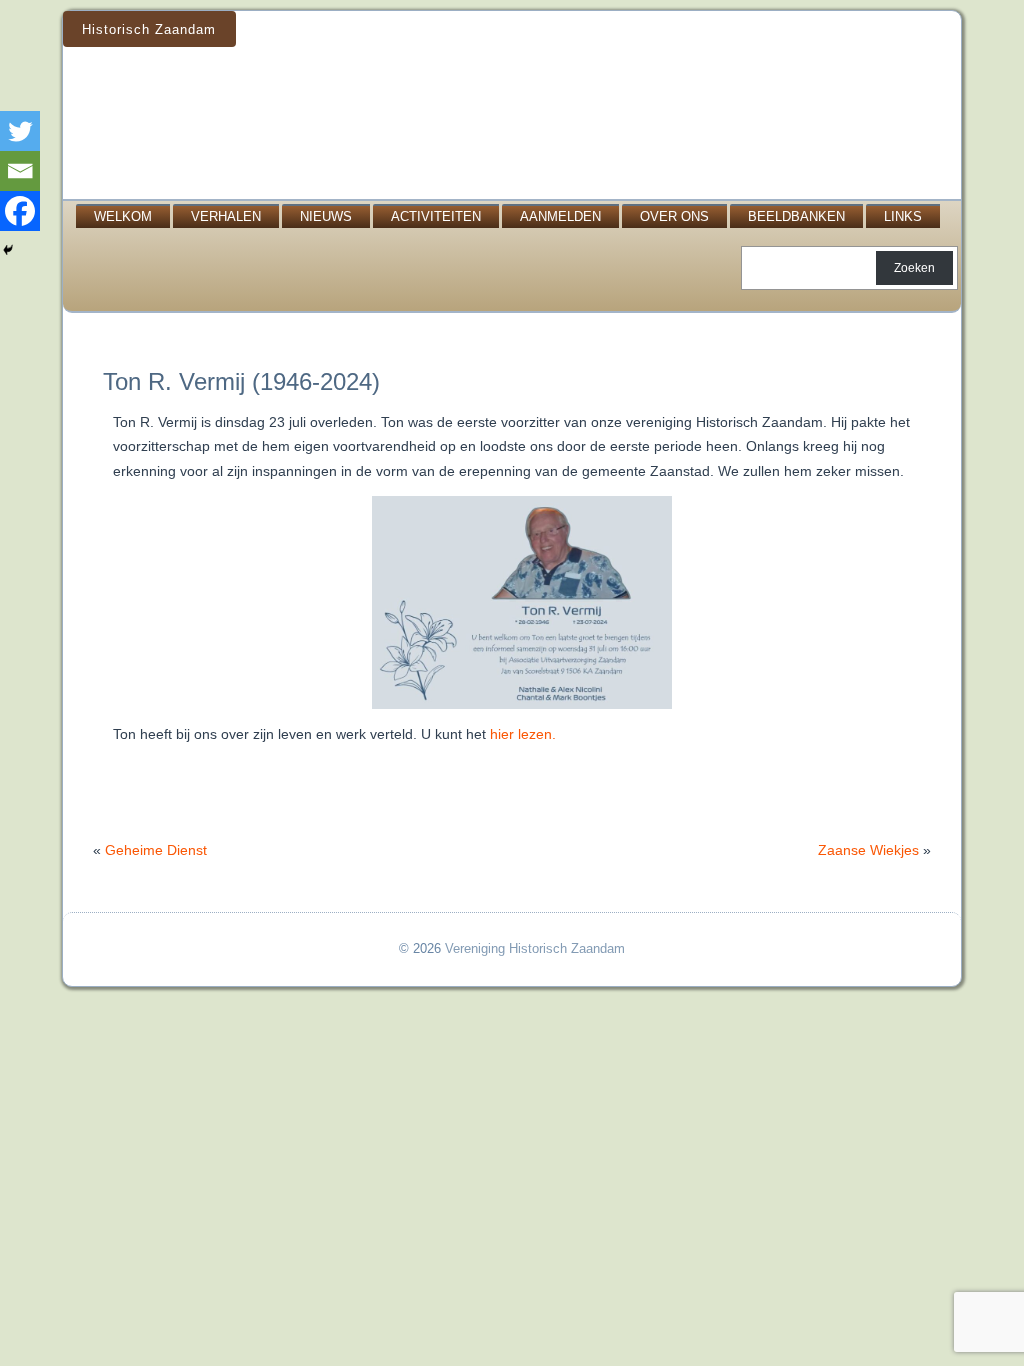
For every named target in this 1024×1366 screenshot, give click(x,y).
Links (903, 216)
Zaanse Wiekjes (868, 850)
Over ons (674, 216)
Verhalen (226, 216)
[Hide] (8, 250)
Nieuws (326, 216)
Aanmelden (560, 216)
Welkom (123, 216)
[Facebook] (20, 211)
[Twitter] (20, 131)
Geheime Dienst (156, 850)
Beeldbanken (796, 216)
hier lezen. (523, 734)
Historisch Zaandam (149, 29)
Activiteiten (436, 216)
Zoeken (914, 268)
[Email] (20, 171)
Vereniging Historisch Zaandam (535, 948)
